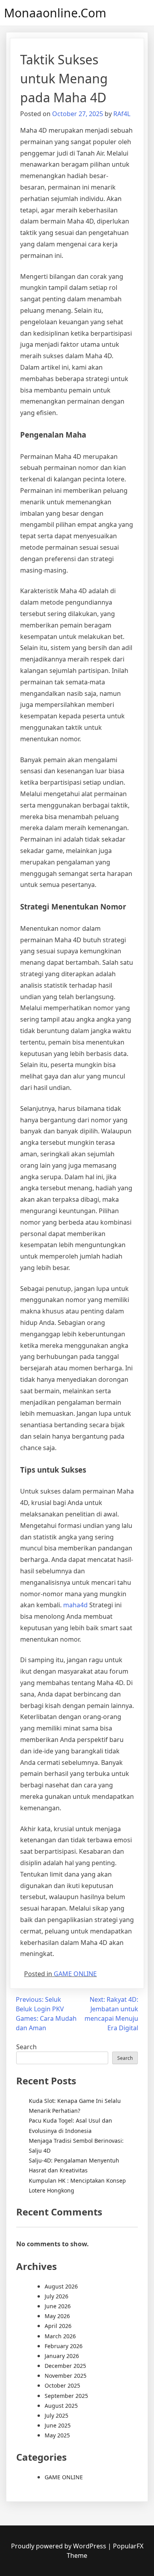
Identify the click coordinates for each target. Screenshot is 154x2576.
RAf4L (122, 114)
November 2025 (66, 2376)
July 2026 (56, 2296)
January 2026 (62, 2356)
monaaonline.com (55, 13)
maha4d (75, 1605)
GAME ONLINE (75, 1974)
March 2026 (60, 2336)
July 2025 (56, 2415)
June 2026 (58, 2306)
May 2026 (57, 2316)
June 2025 (58, 2425)
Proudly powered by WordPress (59, 2546)
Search (26, 2047)
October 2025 (62, 2385)
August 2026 (61, 2286)
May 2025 (57, 2435)
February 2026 (64, 2346)
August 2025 (61, 2406)
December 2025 (65, 2366)
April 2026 (58, 2326)
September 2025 (66, 2396)
